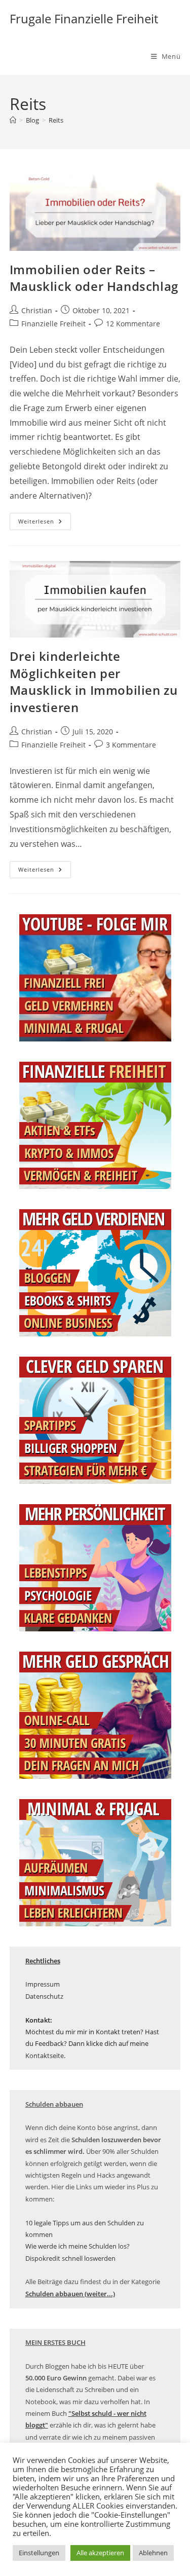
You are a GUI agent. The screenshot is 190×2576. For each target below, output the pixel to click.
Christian (37, 310)
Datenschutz (44, 1996)
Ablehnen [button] (153, 2553)
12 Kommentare (133, 324)
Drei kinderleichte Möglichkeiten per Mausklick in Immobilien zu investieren (94, 682)
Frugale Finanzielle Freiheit (84, 18)
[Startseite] (13, 120)
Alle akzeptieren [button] (100, 2553)
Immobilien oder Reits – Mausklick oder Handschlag (94, 278)
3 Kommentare (131, 745)
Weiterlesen (45, 523)
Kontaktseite (45, 2056)
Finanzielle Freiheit (53, 324)
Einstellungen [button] (39, 2553)
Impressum (43, 1984)
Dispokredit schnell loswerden (70, 2258)
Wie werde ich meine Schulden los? (78, 2246)
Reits (56, 120)
